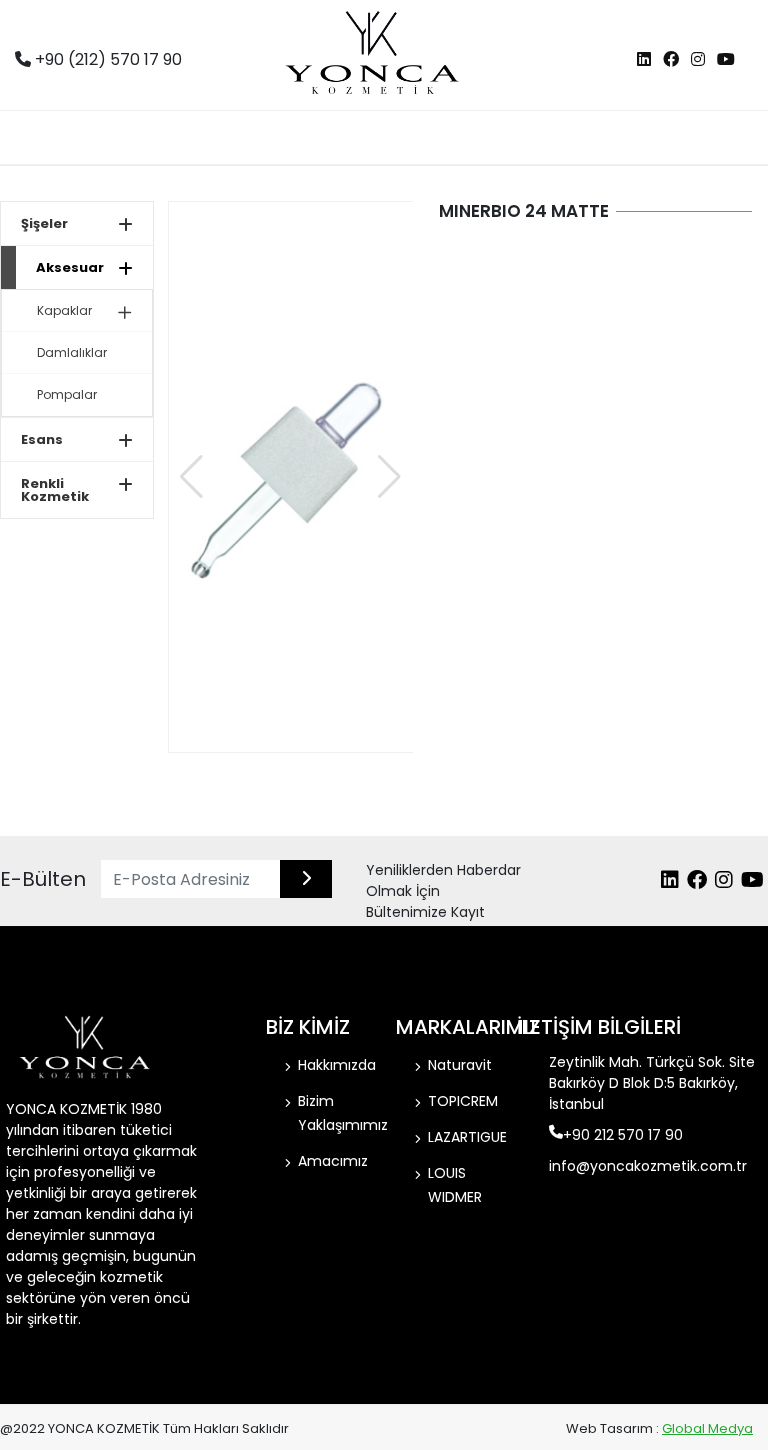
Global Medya (707, 1428)
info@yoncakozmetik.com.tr (648, 1166)
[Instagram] (698, 59)
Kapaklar (64, 310)
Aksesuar (70, 267)
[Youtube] (726, 59)
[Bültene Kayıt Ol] (306, 879)
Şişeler (44, 223)
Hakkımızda (337, 1065)
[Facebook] (671, 59)
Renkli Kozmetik (55, 490)
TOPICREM (463, 1101)
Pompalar (67, 394)
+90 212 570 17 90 (623, 1135)
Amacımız (333, 1161)
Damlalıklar (72, 352)
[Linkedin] (644, 59)
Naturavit (460, 1065)
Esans (42, 439)
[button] (389, 477)
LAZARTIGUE (467, 1137)
